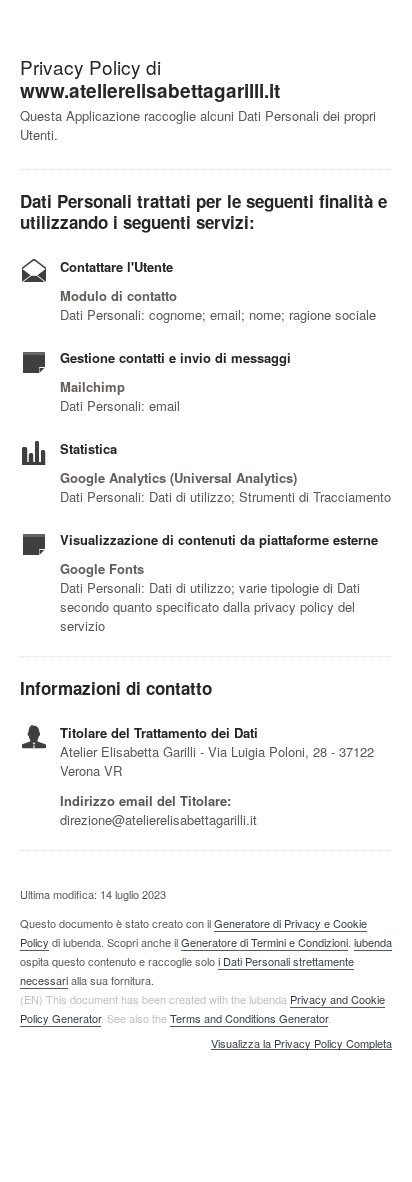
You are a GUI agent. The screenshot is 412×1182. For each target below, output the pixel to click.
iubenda (373, 942)
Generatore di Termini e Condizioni (264, 942)
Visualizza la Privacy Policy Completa (301, 1044)
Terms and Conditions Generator (249, 1018)
